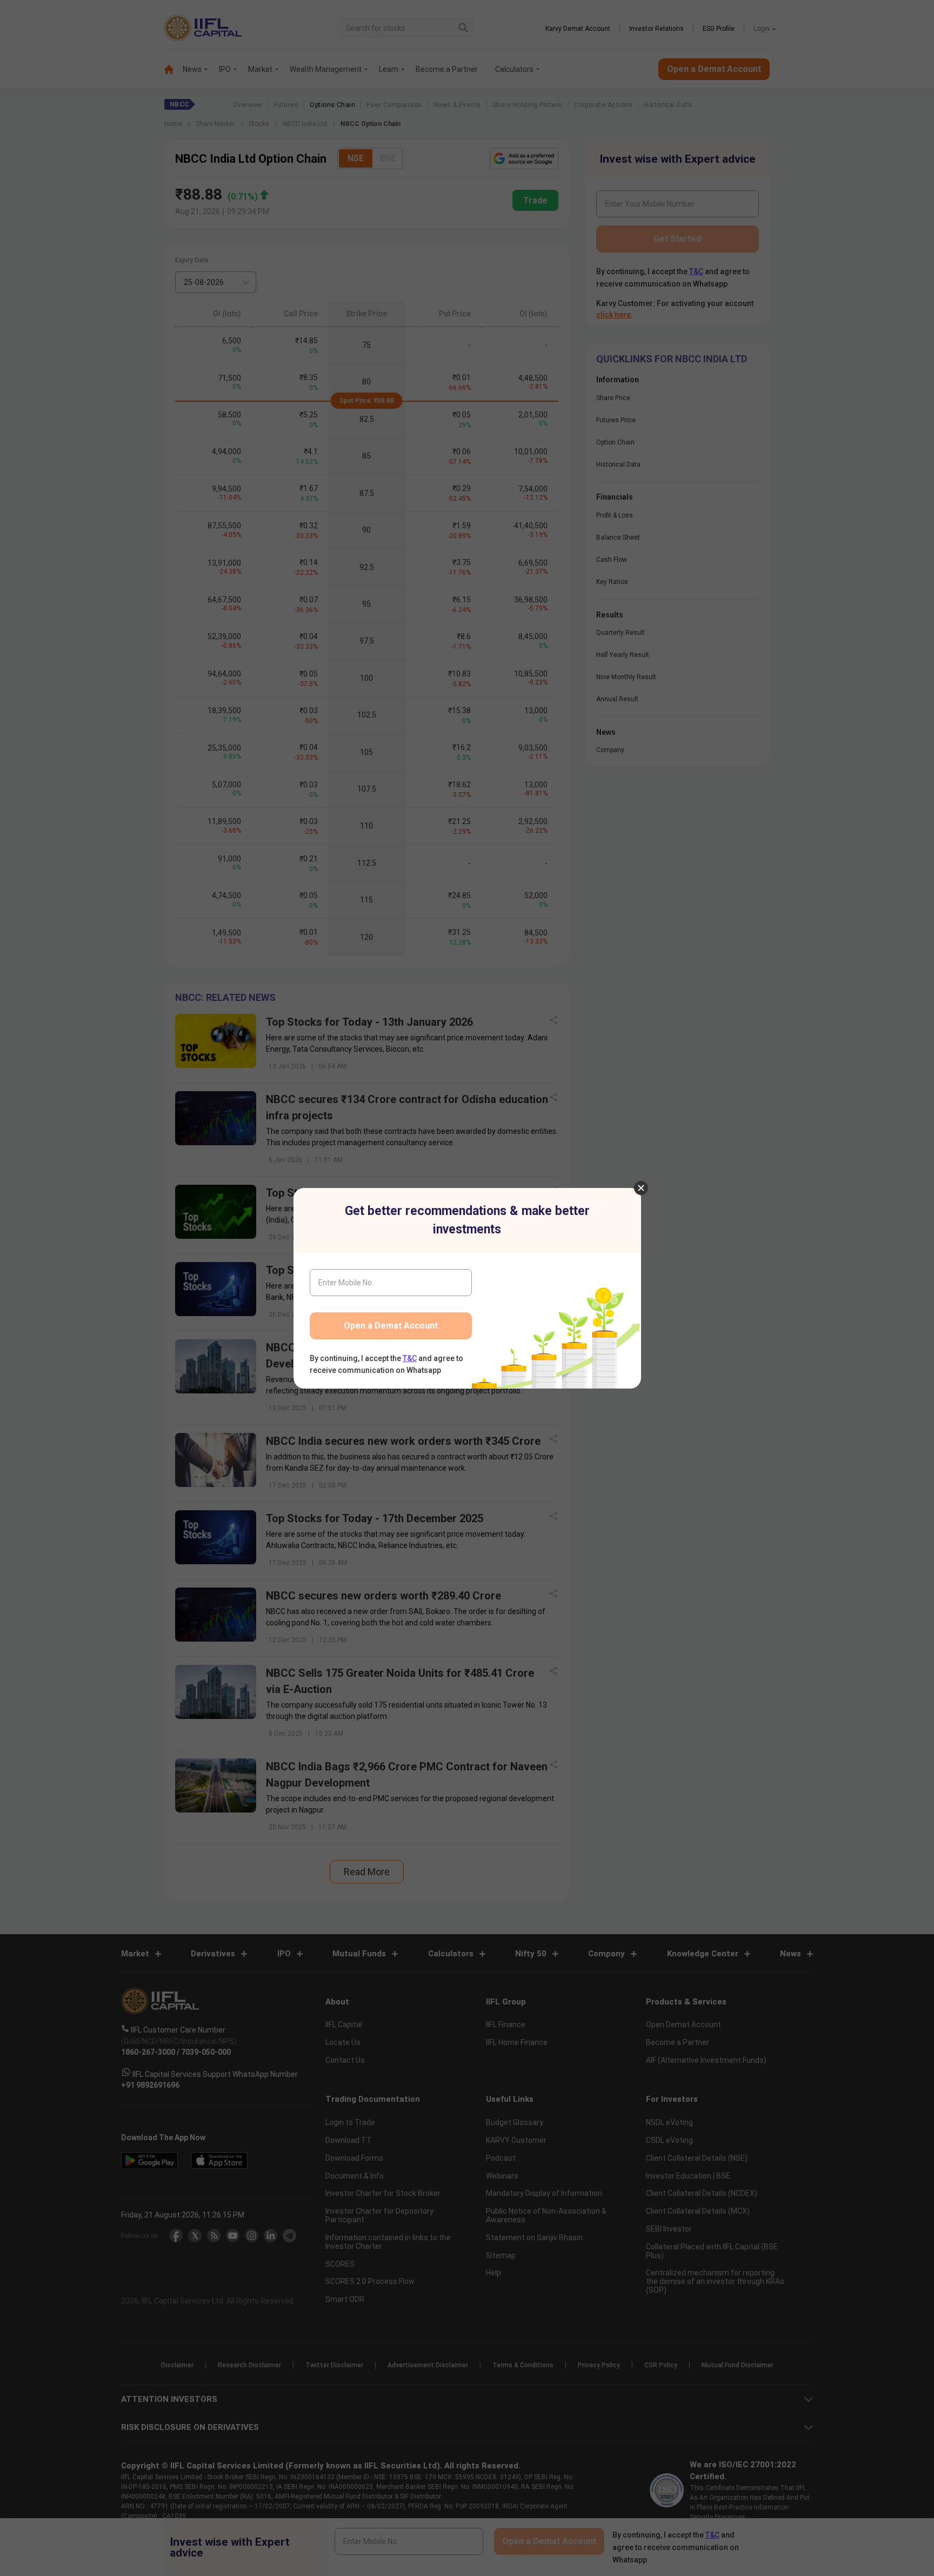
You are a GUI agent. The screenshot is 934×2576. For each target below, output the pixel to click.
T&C (410, 1358)
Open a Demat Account (391, 1326)
